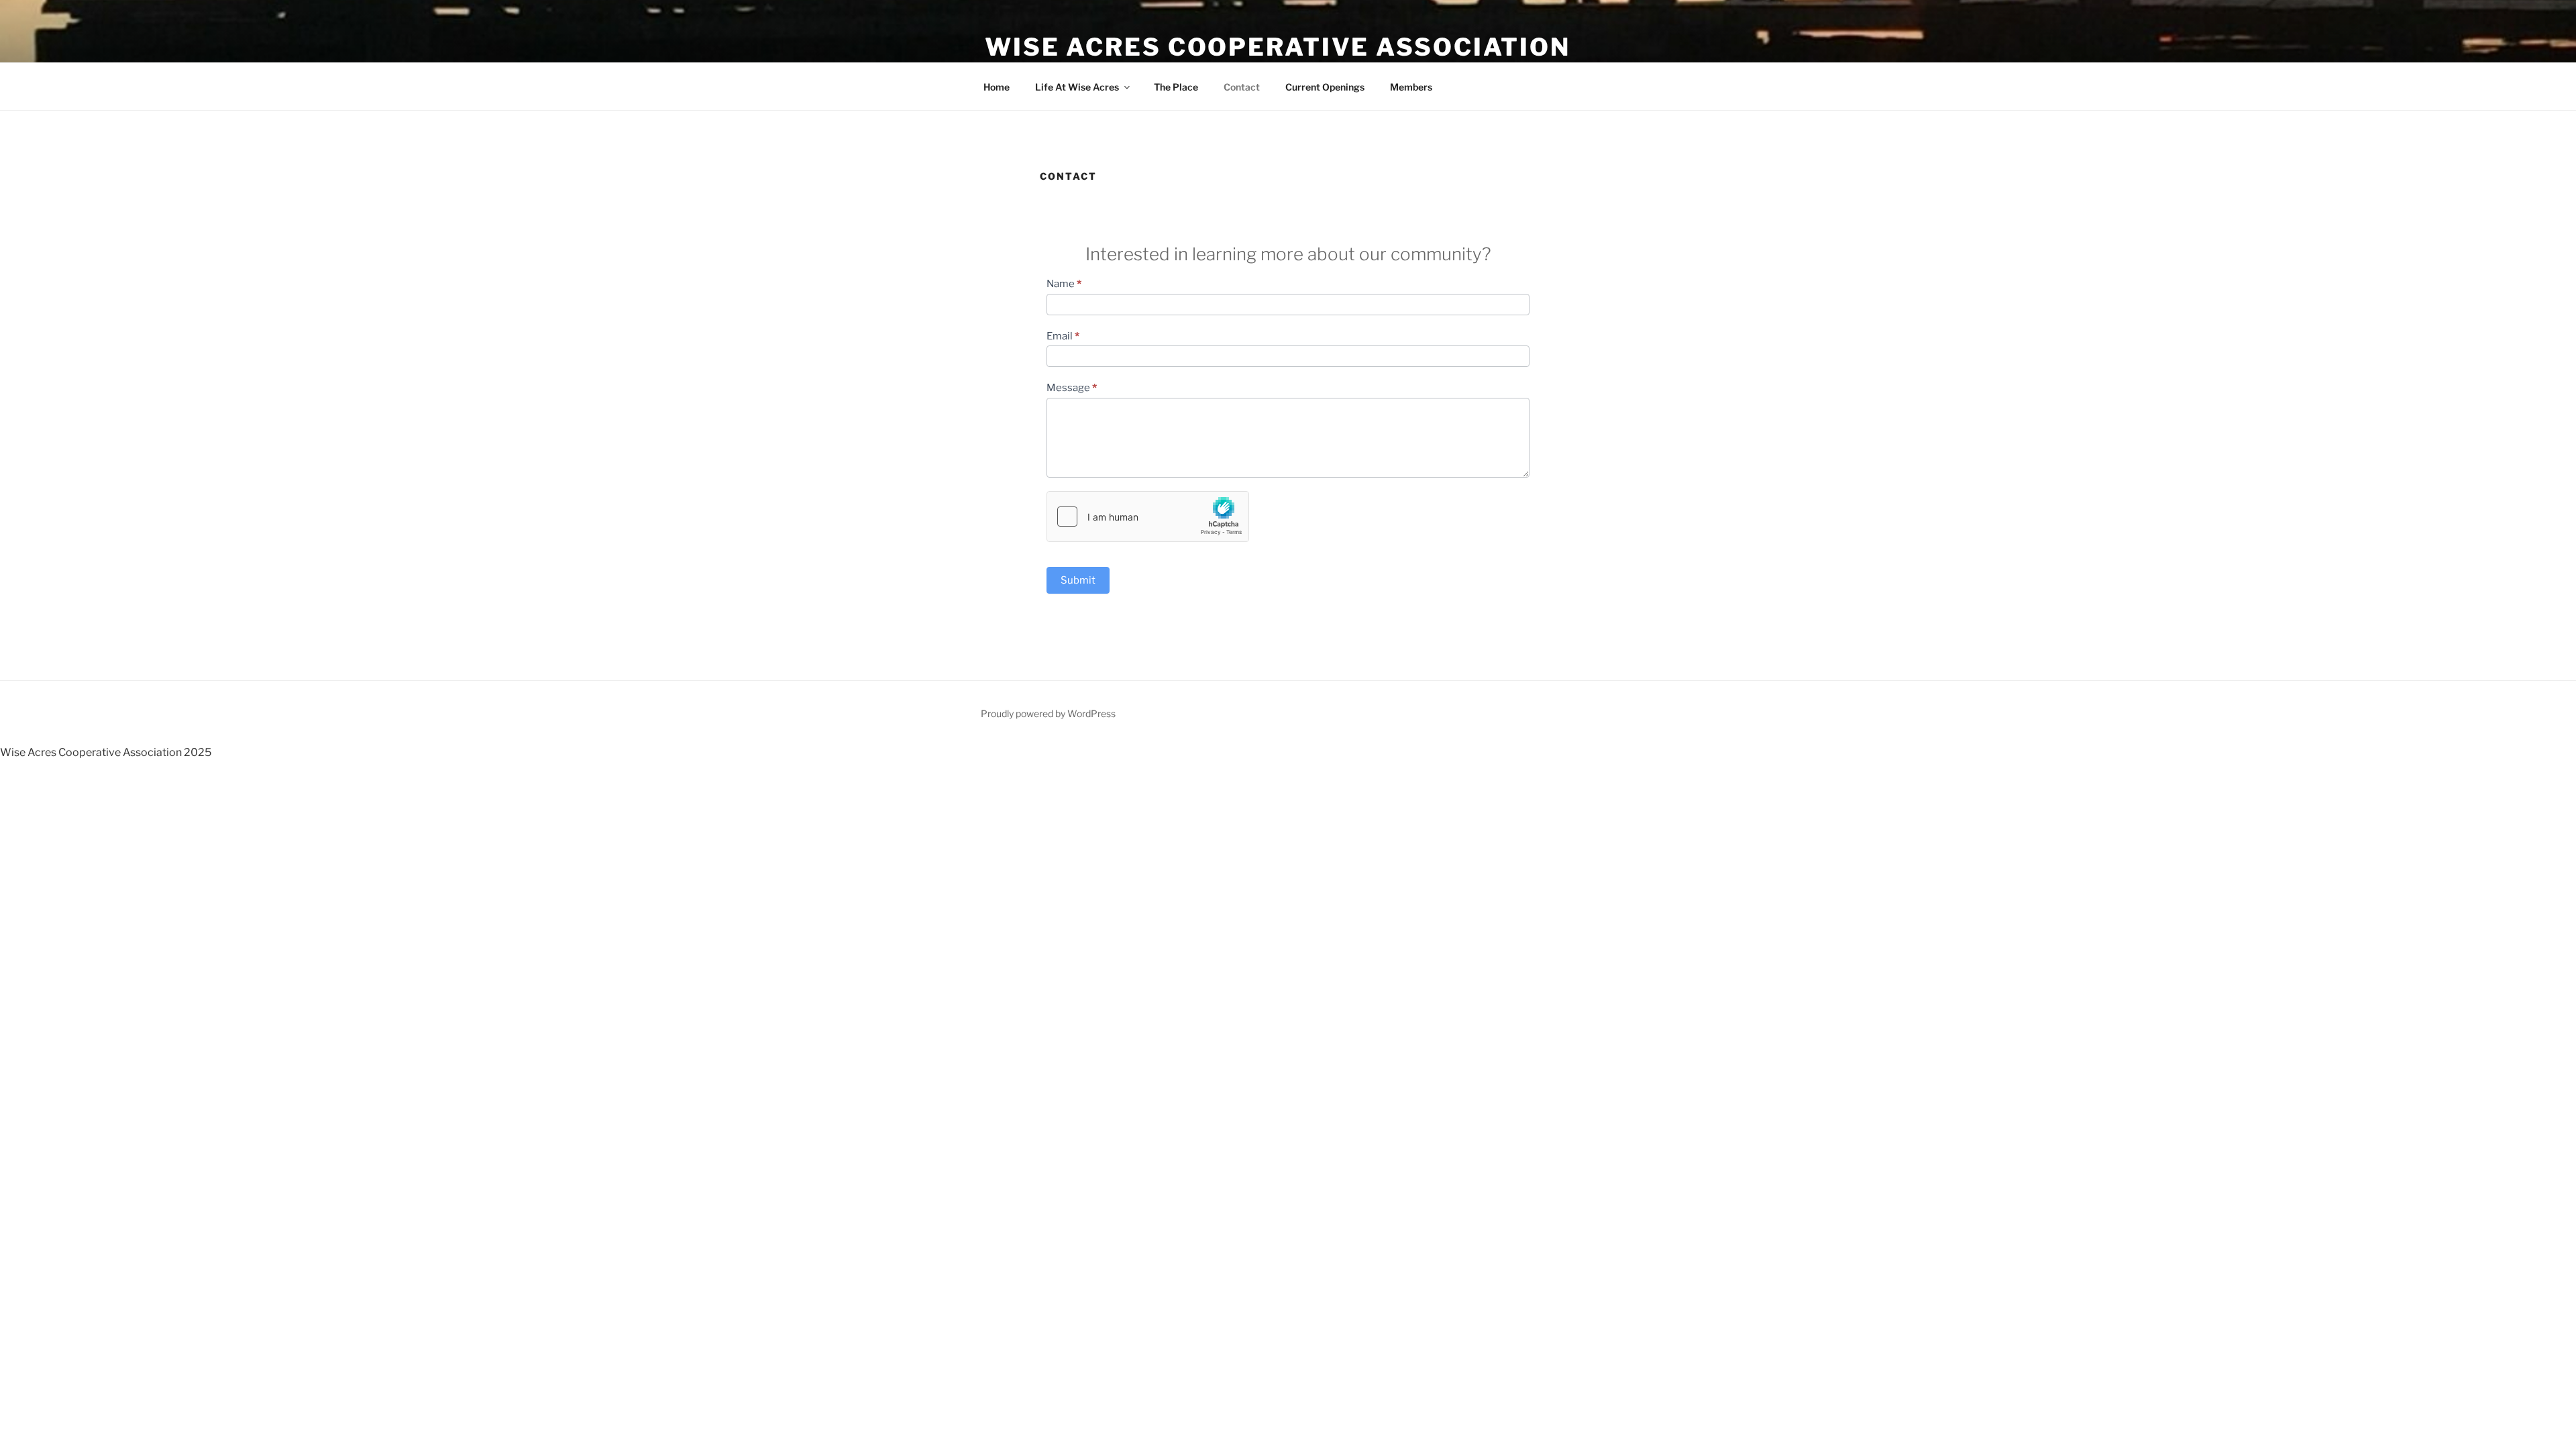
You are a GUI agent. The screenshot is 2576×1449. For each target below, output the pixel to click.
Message (1072, 388)
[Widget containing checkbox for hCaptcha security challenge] (1148, 517)
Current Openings (1325, 87)
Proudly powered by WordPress (1048, 713)
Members (1411, 87)
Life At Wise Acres (1077, 87)
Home (997, 87)
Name (1064, 284)
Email (1063, 336)
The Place (1176, 87)
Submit (1078, 580)
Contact (1242, 87)
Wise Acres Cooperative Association (1278, 47)
